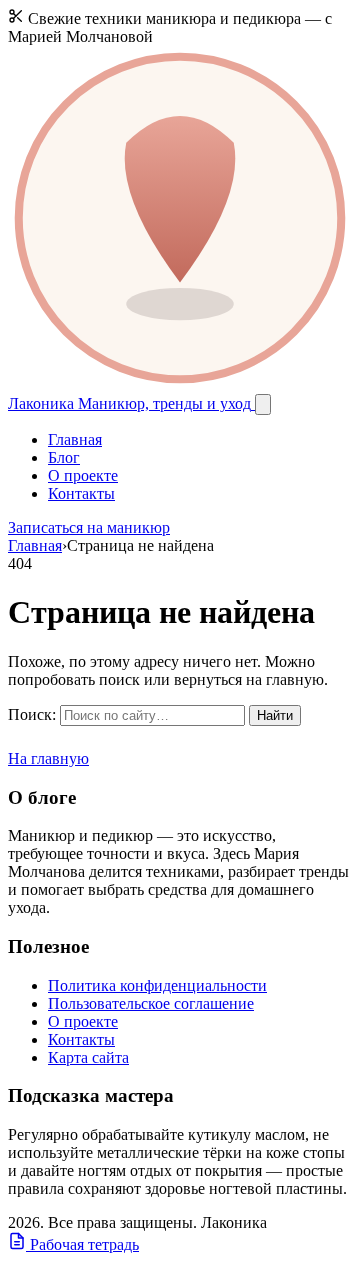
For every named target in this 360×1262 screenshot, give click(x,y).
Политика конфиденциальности (157, 985)
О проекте (83, 475)
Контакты (81, 493)
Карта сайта (88, 1057)
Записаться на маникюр (89, 527)
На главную (48, 758)
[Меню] (263, 404)
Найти (275, 715)
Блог (64, 457)
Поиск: (32, 714)
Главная (75, 439)
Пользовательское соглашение (151, 1003)
